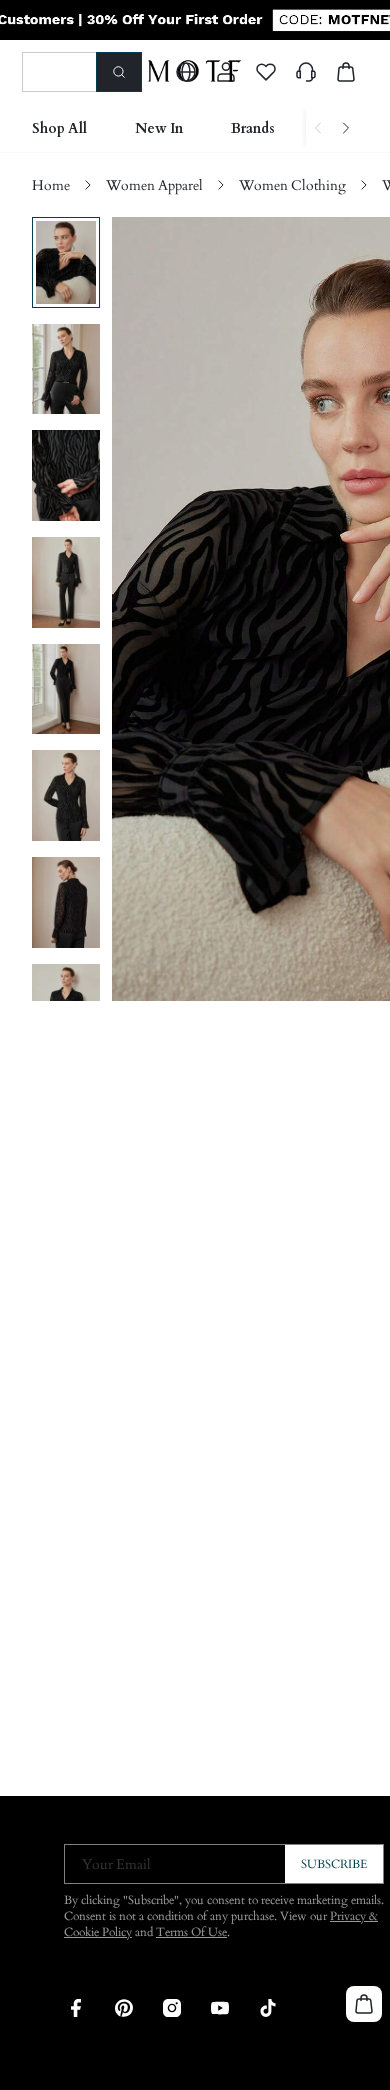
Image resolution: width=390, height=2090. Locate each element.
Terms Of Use (191, 1932)
